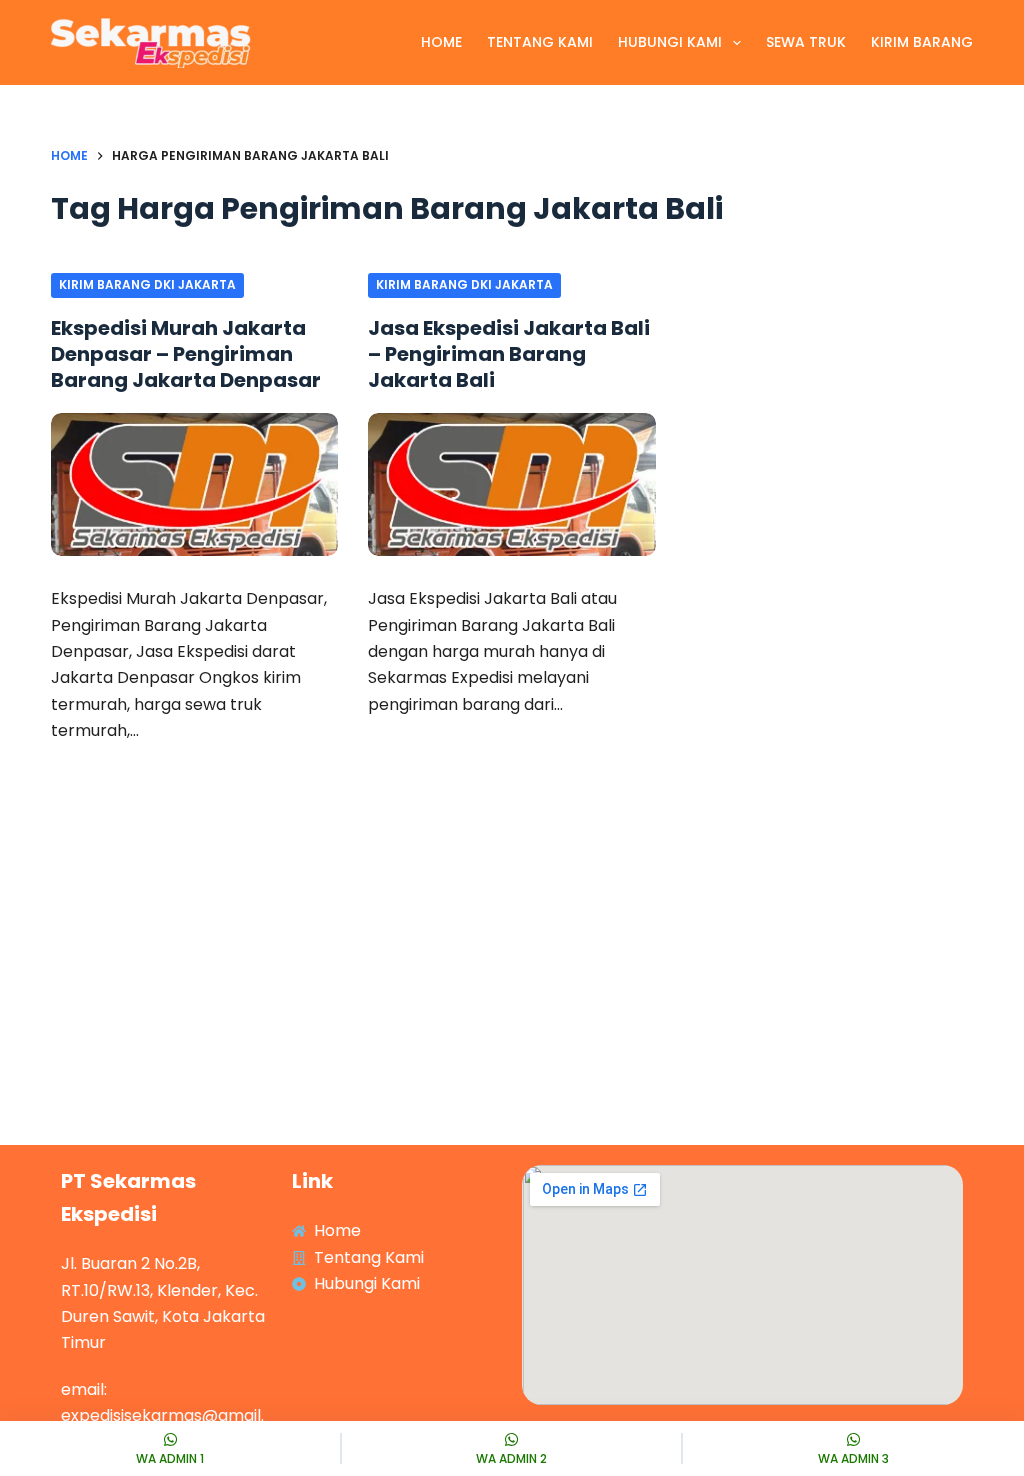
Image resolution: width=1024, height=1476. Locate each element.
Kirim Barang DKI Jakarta (147, 284)
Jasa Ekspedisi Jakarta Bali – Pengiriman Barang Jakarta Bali (509, 354)
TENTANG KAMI (540, 42)
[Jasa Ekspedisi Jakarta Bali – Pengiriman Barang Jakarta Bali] (511, 485)
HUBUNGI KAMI (670, 42)
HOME (441, 42)
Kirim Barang (922, 42)
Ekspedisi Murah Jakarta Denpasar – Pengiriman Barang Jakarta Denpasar (186, 354)
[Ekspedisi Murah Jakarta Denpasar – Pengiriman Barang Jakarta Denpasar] (194, 485)
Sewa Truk (806, 42)
